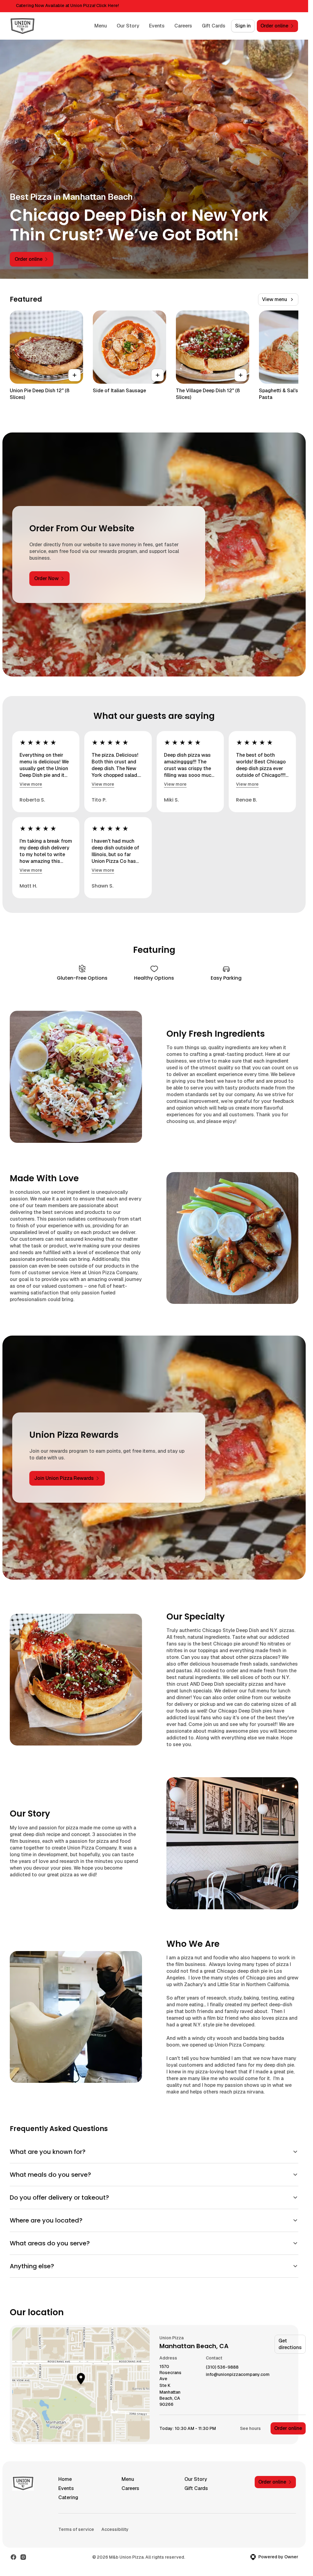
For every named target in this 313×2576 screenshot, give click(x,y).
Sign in (243, 26)
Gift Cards (214, 26)
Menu (101, 26)
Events (157, 26)
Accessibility (115, 2529)
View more (31, 784)
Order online (288, 2428)
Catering (68, 2497)
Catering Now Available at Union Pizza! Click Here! (67, 5)
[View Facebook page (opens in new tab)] (13, 2557)
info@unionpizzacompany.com (238, 2375)
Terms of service (76, 2529)
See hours (250, 2428)
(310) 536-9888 (222, 2367)
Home (65, 2479)
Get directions (290, 2344)
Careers (183, 26)
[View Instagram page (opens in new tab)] (23, 2557)
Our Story (128, 26)
